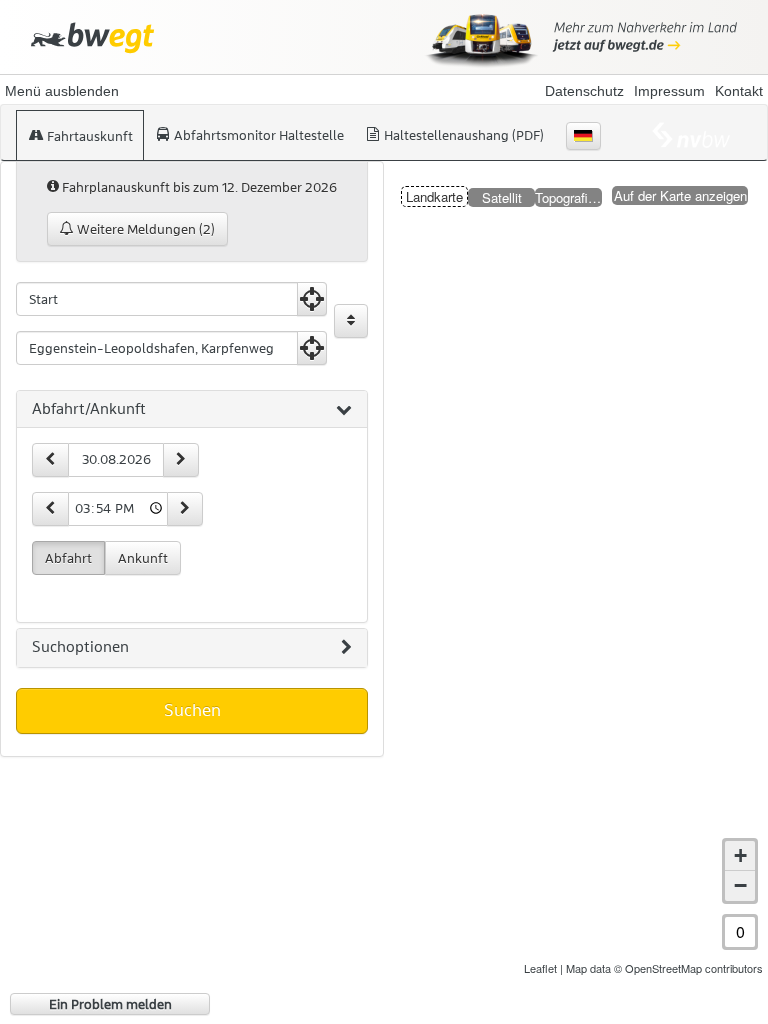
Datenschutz (584, 91)
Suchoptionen (80, 647)
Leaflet (540, 968)
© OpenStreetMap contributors (688, 968)
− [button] (740, 885)
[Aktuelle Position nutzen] (312, 299)
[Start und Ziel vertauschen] (351, 321)
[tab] (192, 410)
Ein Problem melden (110, 1004)
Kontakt (739, 91)
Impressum (669, 91)
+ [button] (740, 855)
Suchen (192, 710)
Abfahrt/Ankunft (89, 409)
